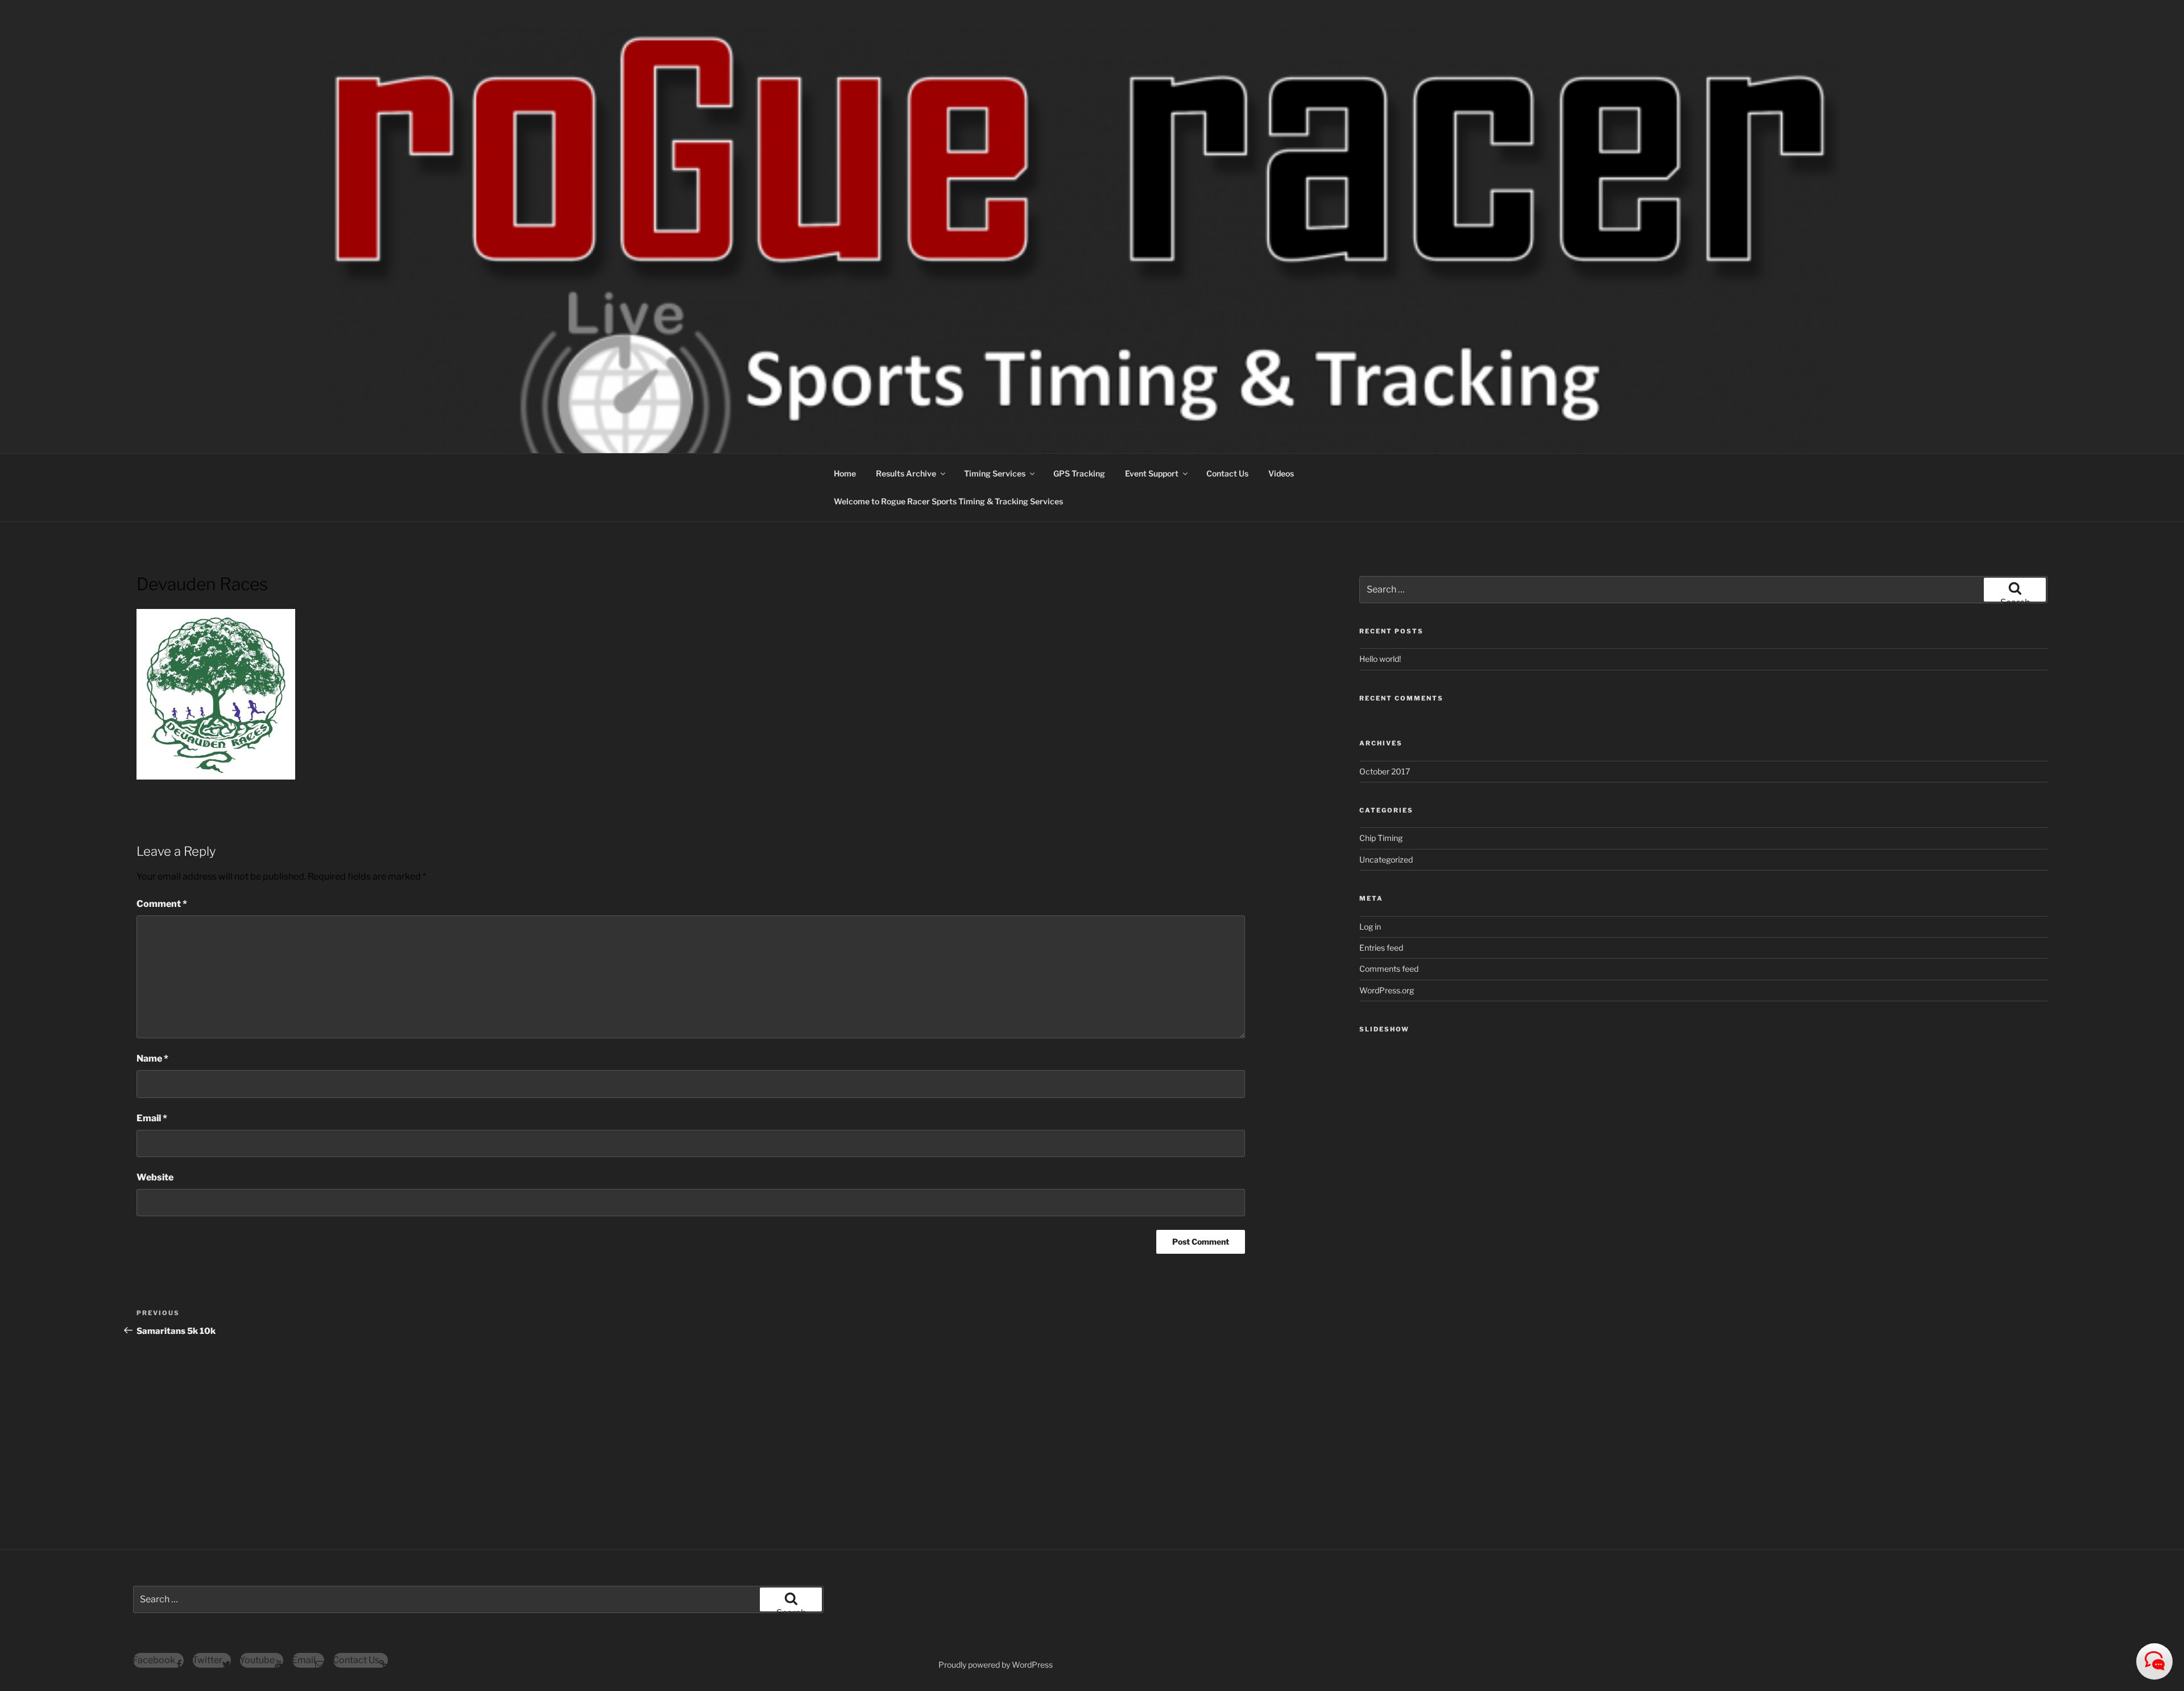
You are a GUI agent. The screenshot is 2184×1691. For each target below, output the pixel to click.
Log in (1370, 927)
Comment (162, 904)
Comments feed (1389, 969)
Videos (1281, 473)
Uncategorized (1386, 859)
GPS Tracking (1079, 473)
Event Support (1152, 473)
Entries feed (1381, 948)
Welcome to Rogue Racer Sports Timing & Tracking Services (948, 501)
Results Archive (906, 473)
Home (845, 473)
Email (152, 1118)
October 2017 (1385, 771)
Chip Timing (1381, 838)
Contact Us (1227, 473)
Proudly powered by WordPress (996, 1665)
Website (155, 1177)
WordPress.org (1387, 990)
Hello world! (1380, 659)
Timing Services (995, 473)
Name (152, 1058)
